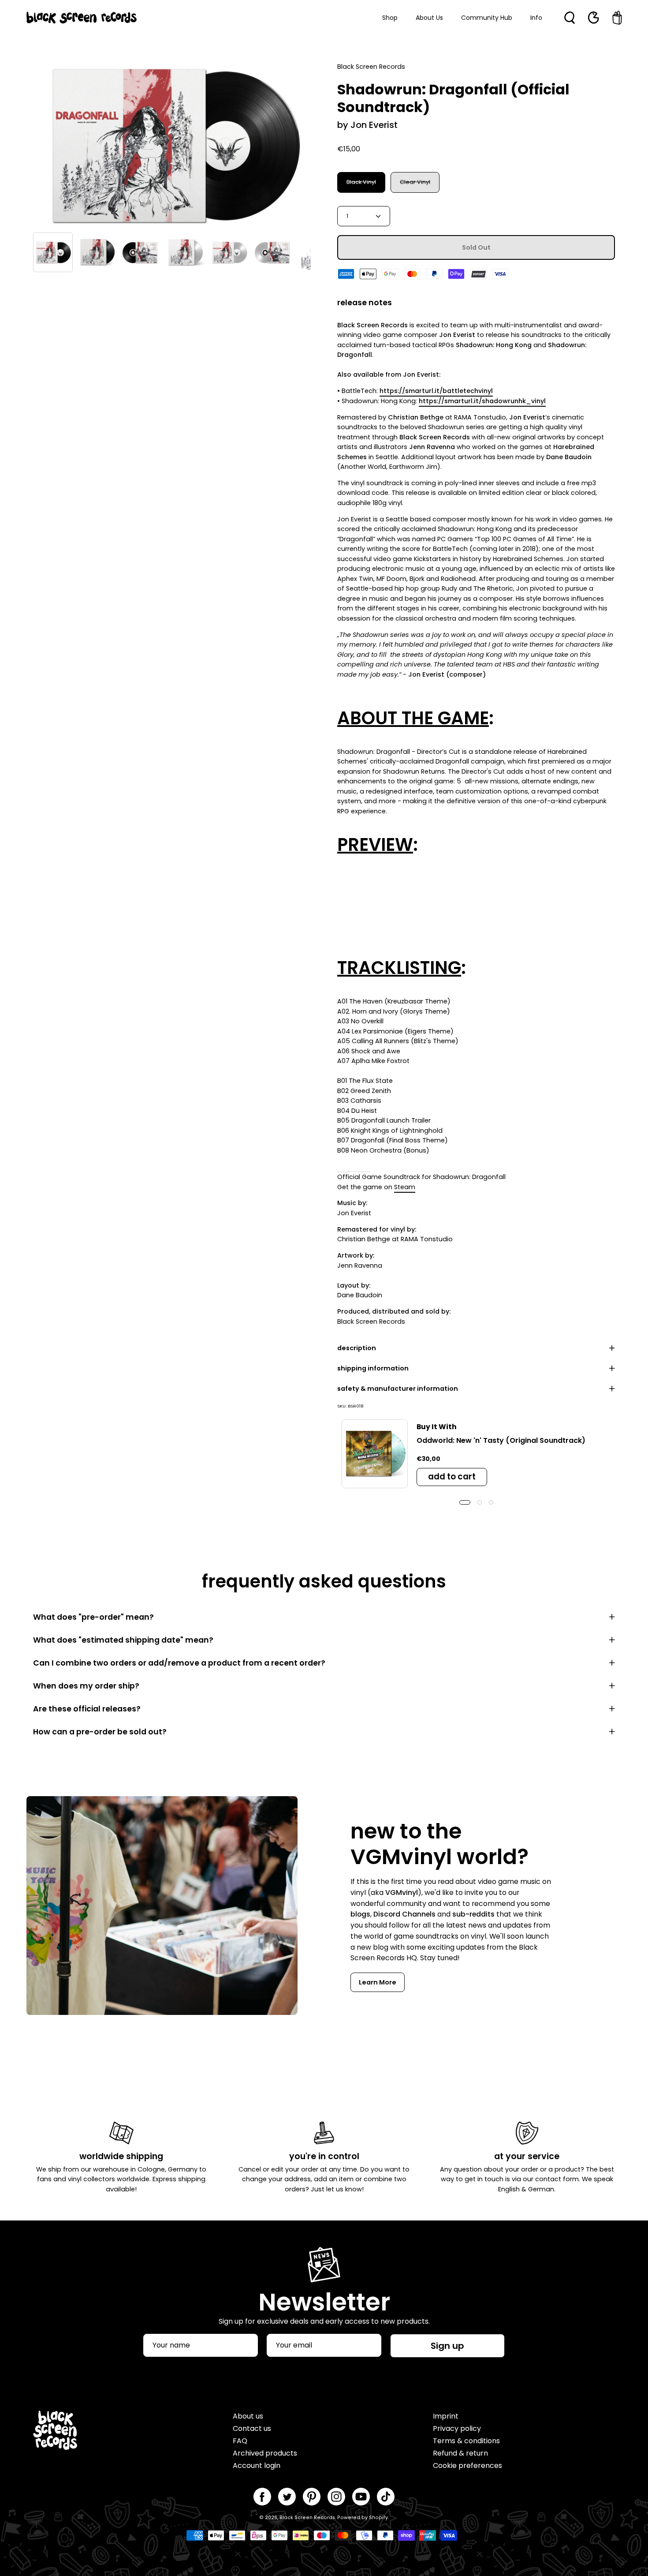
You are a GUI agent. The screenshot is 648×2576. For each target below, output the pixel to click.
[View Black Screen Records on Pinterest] (312, 2497)
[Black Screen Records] (82, 18)
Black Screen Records (307, 2518)
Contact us (252, 2428)
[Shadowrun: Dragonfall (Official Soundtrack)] (53, 252)
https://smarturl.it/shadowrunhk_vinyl (482, 401)
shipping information (373, 1368)
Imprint (446, 2416)
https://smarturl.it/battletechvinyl (436, 391)
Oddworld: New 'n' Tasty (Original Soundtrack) (501, 1440)
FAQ (240, 2441)
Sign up (447, 2346)
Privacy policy (457, 2428)
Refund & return (460, 2453)
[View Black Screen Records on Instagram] (336, 2497)
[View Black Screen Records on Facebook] (262, 2497)
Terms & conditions (466, 2441)
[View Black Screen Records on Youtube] (361, 2497)
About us (248, 2416)
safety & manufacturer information (398, 1389)
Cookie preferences (467, 2466)
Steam (405, 1187)
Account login (257, 2466)
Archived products (265, 2453)
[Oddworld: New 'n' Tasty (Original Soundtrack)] (375, 1454)
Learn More (378, 1982)
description (357, 1348)
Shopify (378, 2518)
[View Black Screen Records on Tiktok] (386, 2497)
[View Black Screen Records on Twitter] (287, 2497)
